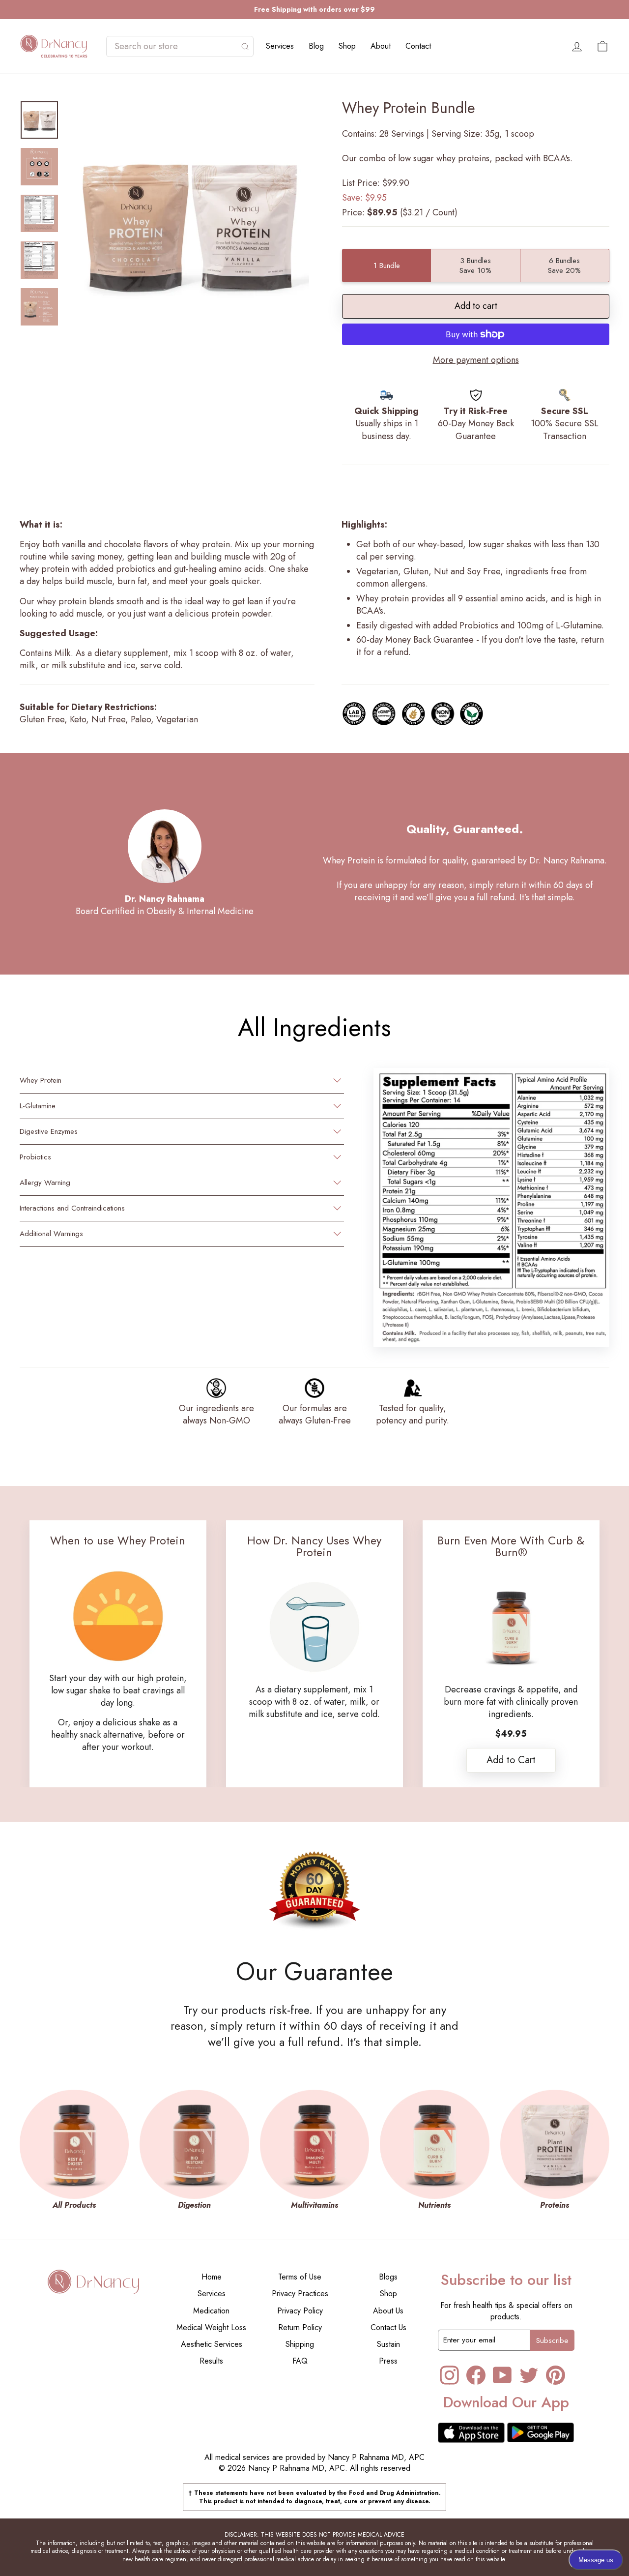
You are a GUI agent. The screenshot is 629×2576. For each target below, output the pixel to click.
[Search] (245, 46)
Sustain (388, 2344)
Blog (316, 46)
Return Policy (300, 2327)
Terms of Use (300, 2277)
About (381, 46)
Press (388, 2361)
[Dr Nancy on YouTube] (502, 2375)
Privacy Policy (300, 2311)
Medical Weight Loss (211, 2327)
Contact (418, 46)
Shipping (300, 2344)
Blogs (388, 2277)
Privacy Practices (300, 2294)
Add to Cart (511, 1760)
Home (212, 2277)
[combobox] (175, 46)
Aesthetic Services (212, 2344)
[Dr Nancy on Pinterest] (556, 2375)
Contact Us (388, 2327)
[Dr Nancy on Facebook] (476, 2375)
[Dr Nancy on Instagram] (449, 2375)
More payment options (476, 360)
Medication (211, 2311)
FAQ (300, 2361)
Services (280, 46)
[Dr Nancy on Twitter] (529, 2375)
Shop (347, 46)
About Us (388, 2311)
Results (211, 2361)
